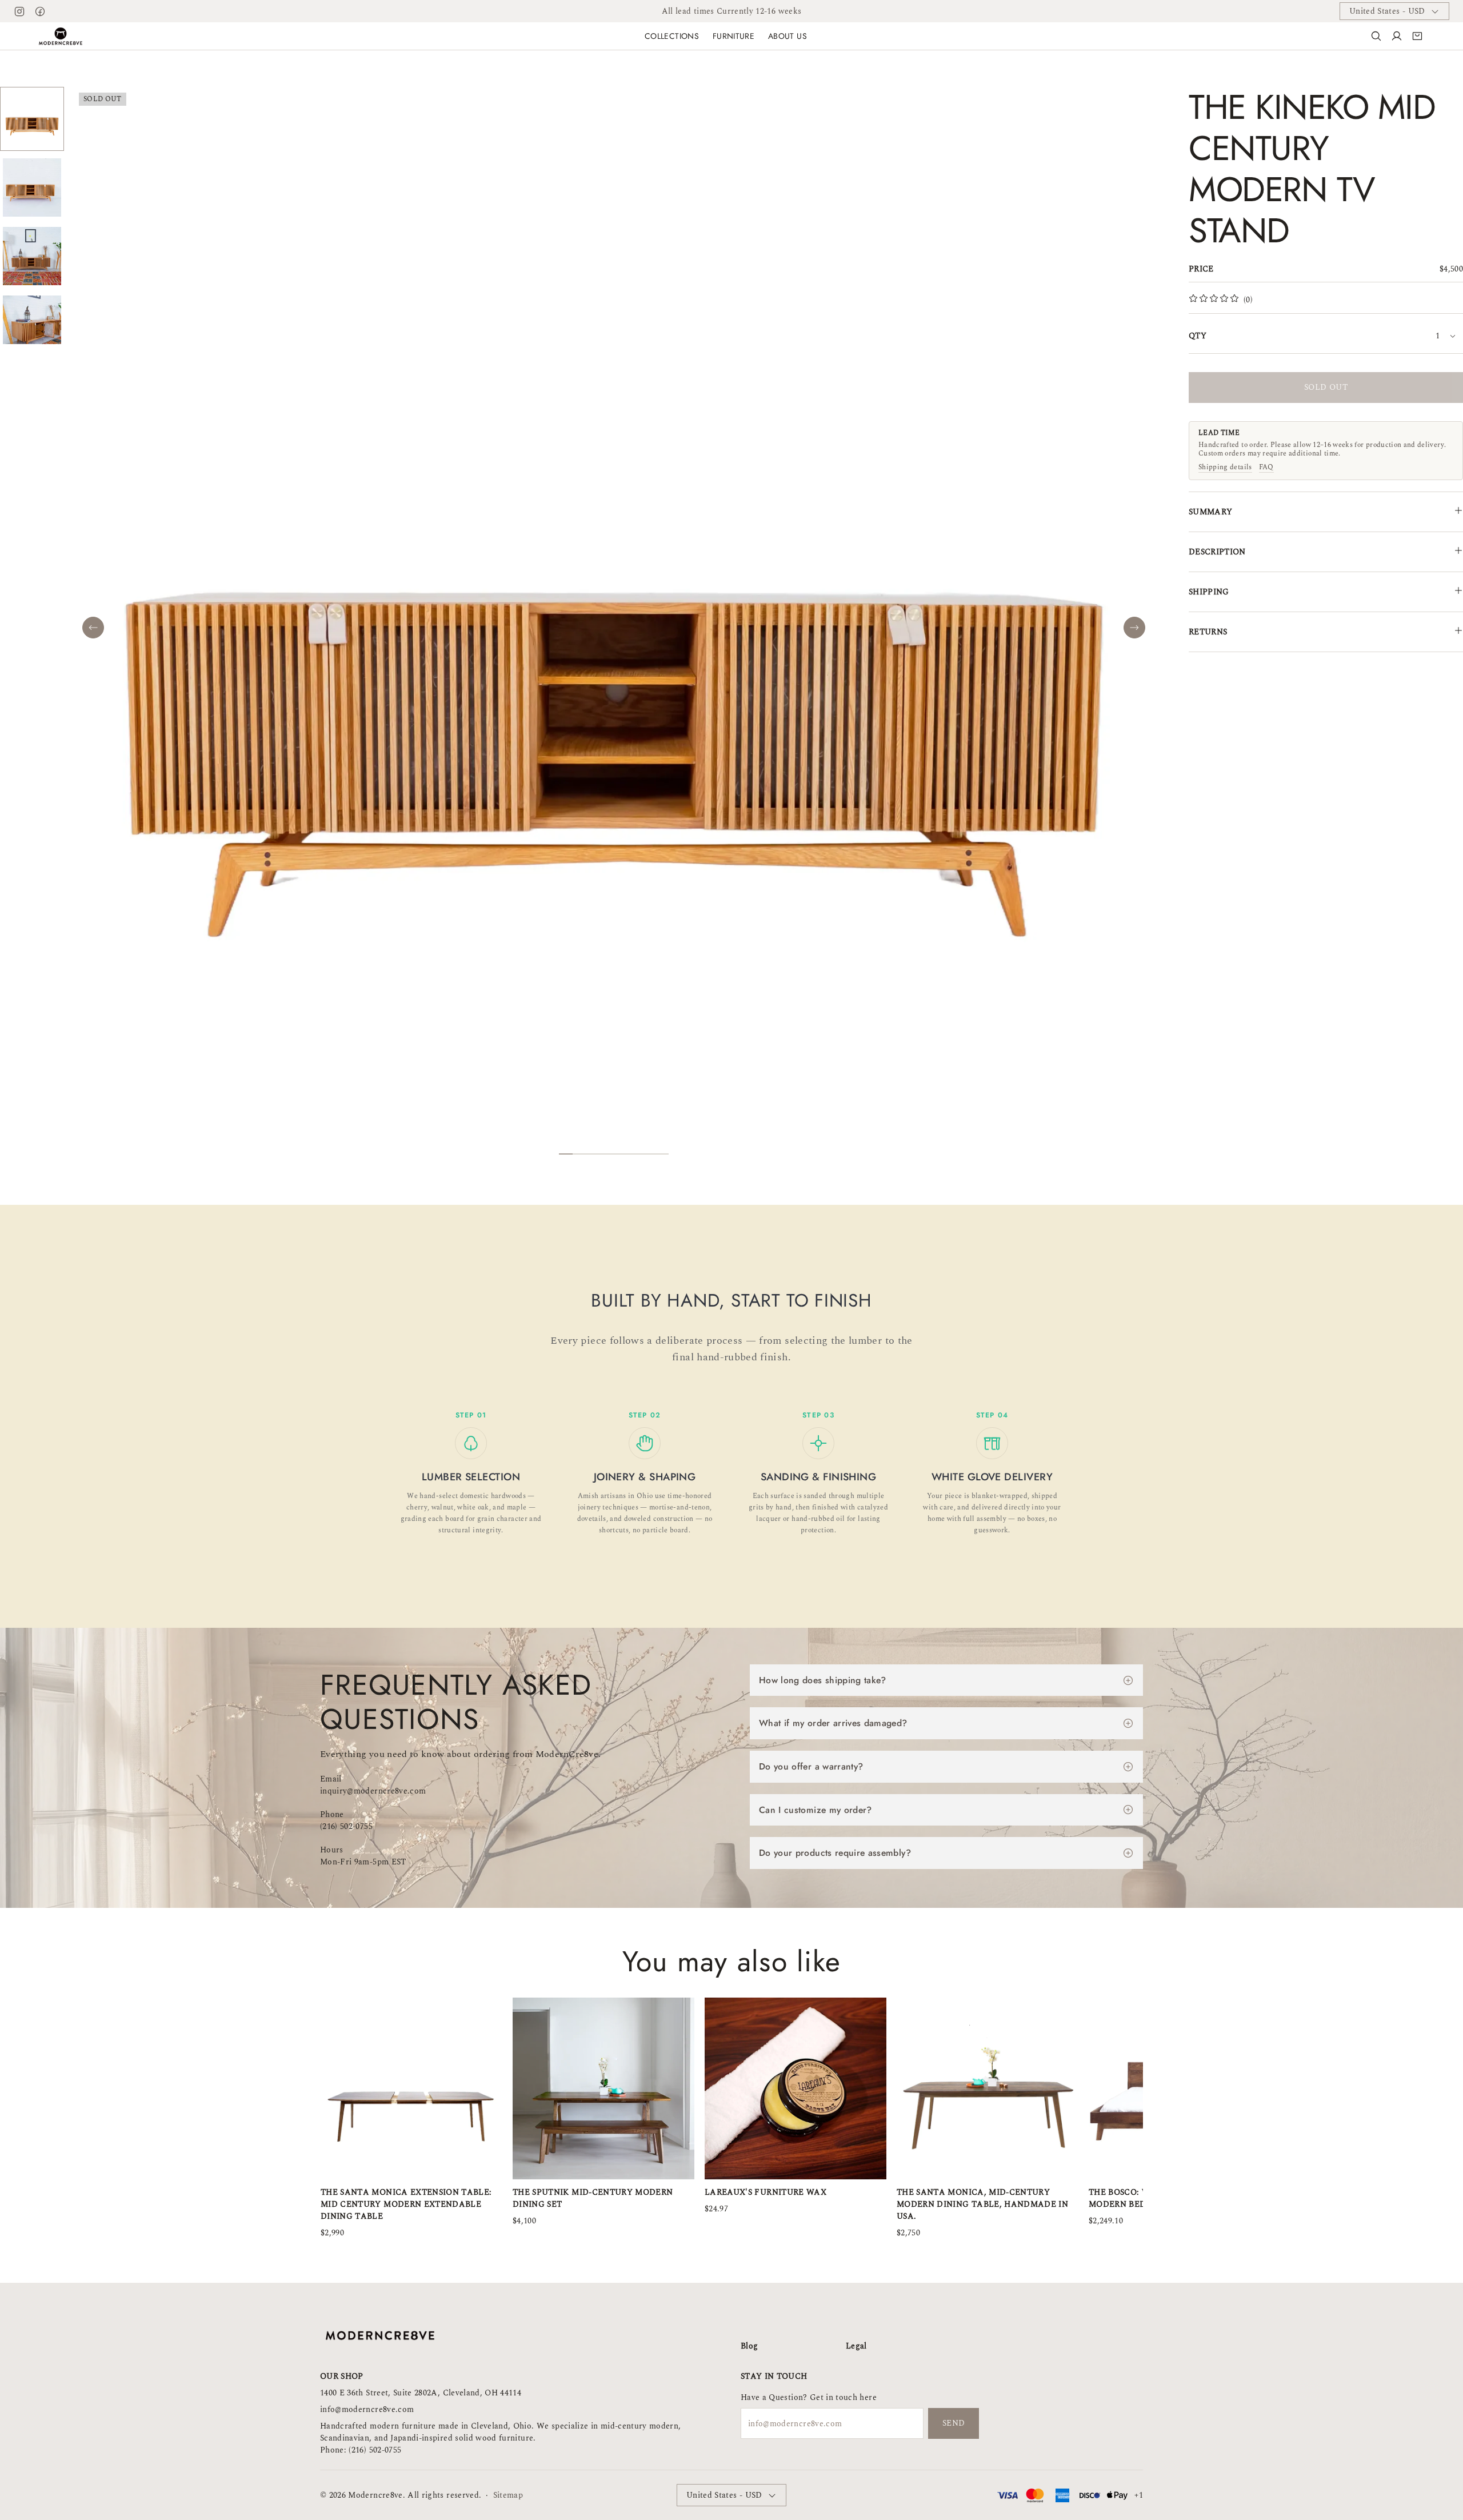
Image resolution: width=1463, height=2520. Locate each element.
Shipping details (1225, 468)
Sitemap (508, 2495)
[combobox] (1446, 336)
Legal (856, 2346)
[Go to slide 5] (621, 1154)
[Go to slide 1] (566, 1154)
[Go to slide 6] (634, 1154)
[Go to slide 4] (607, 1154)
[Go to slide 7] (648, 1154)
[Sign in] (1397, 36)
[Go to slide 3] (593, 1154)
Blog (749, 2346)
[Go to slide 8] (662, 1154)
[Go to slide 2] (579, 1154)
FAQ (1266, 468)
